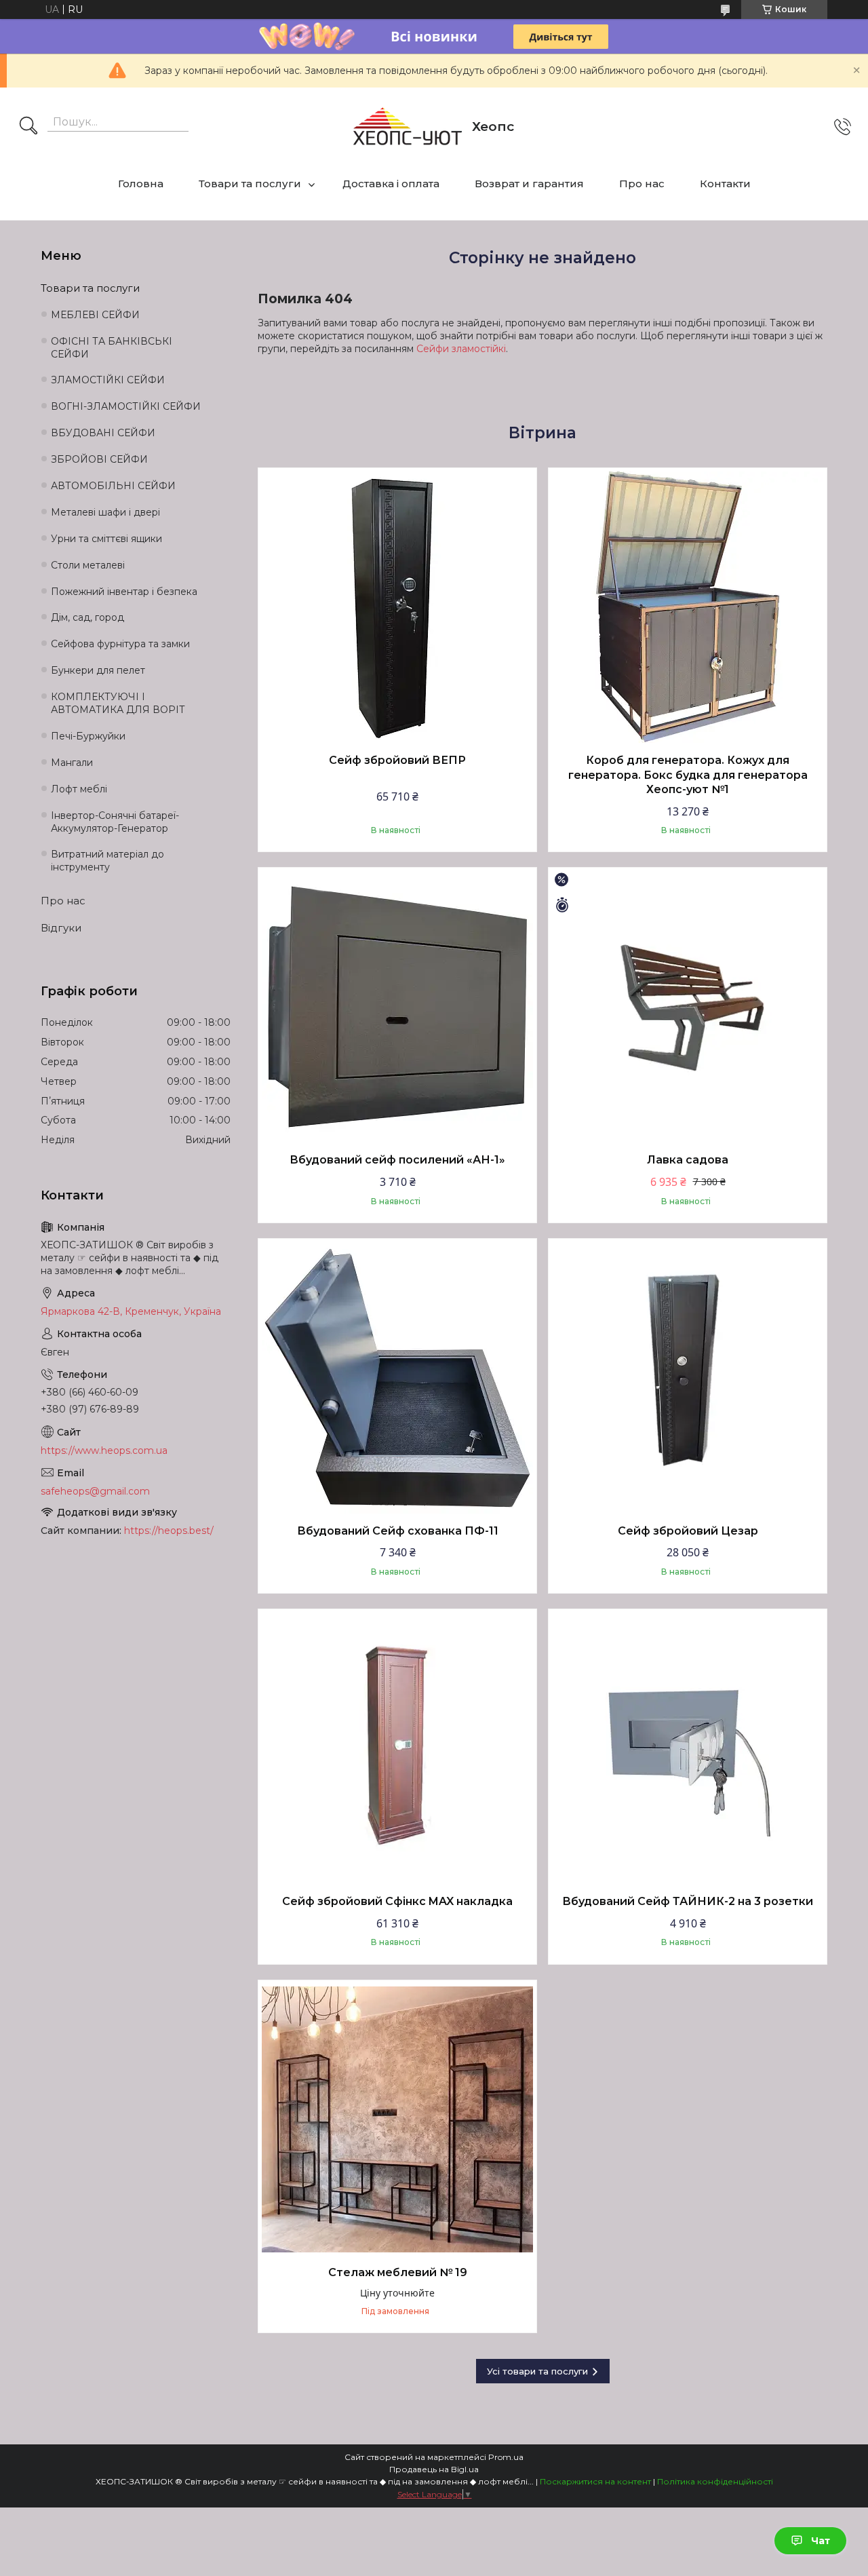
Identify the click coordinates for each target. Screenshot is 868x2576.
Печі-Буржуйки (88, 736)
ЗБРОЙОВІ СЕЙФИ (99, 459)
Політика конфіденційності (715, 2481)
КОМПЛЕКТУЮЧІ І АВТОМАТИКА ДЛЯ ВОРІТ (118, 703)
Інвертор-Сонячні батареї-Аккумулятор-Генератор (115, 822)
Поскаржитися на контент (595, 2481)
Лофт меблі (79, 789)
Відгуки (61, 928)
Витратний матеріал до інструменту (107, 861)
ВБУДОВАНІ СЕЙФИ (103, 433)
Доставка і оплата (391, 184)
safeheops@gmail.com (95, 1491)
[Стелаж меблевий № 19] (397, 2119)
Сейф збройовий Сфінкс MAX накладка (397, 1901)
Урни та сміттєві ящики (106, 539)
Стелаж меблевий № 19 (398, 2272)
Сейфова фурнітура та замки (120, 644)
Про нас (642, 184)
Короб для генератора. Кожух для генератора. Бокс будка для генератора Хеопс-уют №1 (688, 775)
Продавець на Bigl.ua (434, 2469)
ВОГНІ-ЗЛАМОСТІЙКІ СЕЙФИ (126, 406)
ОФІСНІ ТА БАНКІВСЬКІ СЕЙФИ (112, 348)
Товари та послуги (250, 184)
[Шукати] (28, 127)
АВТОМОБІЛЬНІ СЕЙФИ (113, 486)
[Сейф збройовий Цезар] (688, 1378)
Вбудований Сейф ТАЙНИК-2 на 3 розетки (688, 1901)
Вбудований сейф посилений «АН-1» (397, 1160)
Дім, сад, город (87, 617)
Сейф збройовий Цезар (688, 1531)
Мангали (72, 763)
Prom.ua (506, 2457)
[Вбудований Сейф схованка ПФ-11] (397, 1378)
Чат (821, 2541)
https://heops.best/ (169, 1531)
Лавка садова (688, 1160)
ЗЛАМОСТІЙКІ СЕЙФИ (108, 380)
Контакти (725, 184)
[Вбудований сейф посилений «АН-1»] (397, 1007)
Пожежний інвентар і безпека (124, 592)
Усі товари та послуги (537, 2371)
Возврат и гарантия (529, 184)
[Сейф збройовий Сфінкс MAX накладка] (397, 1748)
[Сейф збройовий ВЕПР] (397, 607)
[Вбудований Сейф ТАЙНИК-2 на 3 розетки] (688, 1748)
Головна (141, 184)
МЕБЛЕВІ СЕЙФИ (95, 315)
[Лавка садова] (688, 1007)
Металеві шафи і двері (105, 512)
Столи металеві (88, 565)
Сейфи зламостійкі (461, 349)
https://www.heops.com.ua (104, 1450)
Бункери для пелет (98, 670)
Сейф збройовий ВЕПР (397, 760)
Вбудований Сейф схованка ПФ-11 (398, 1531)
